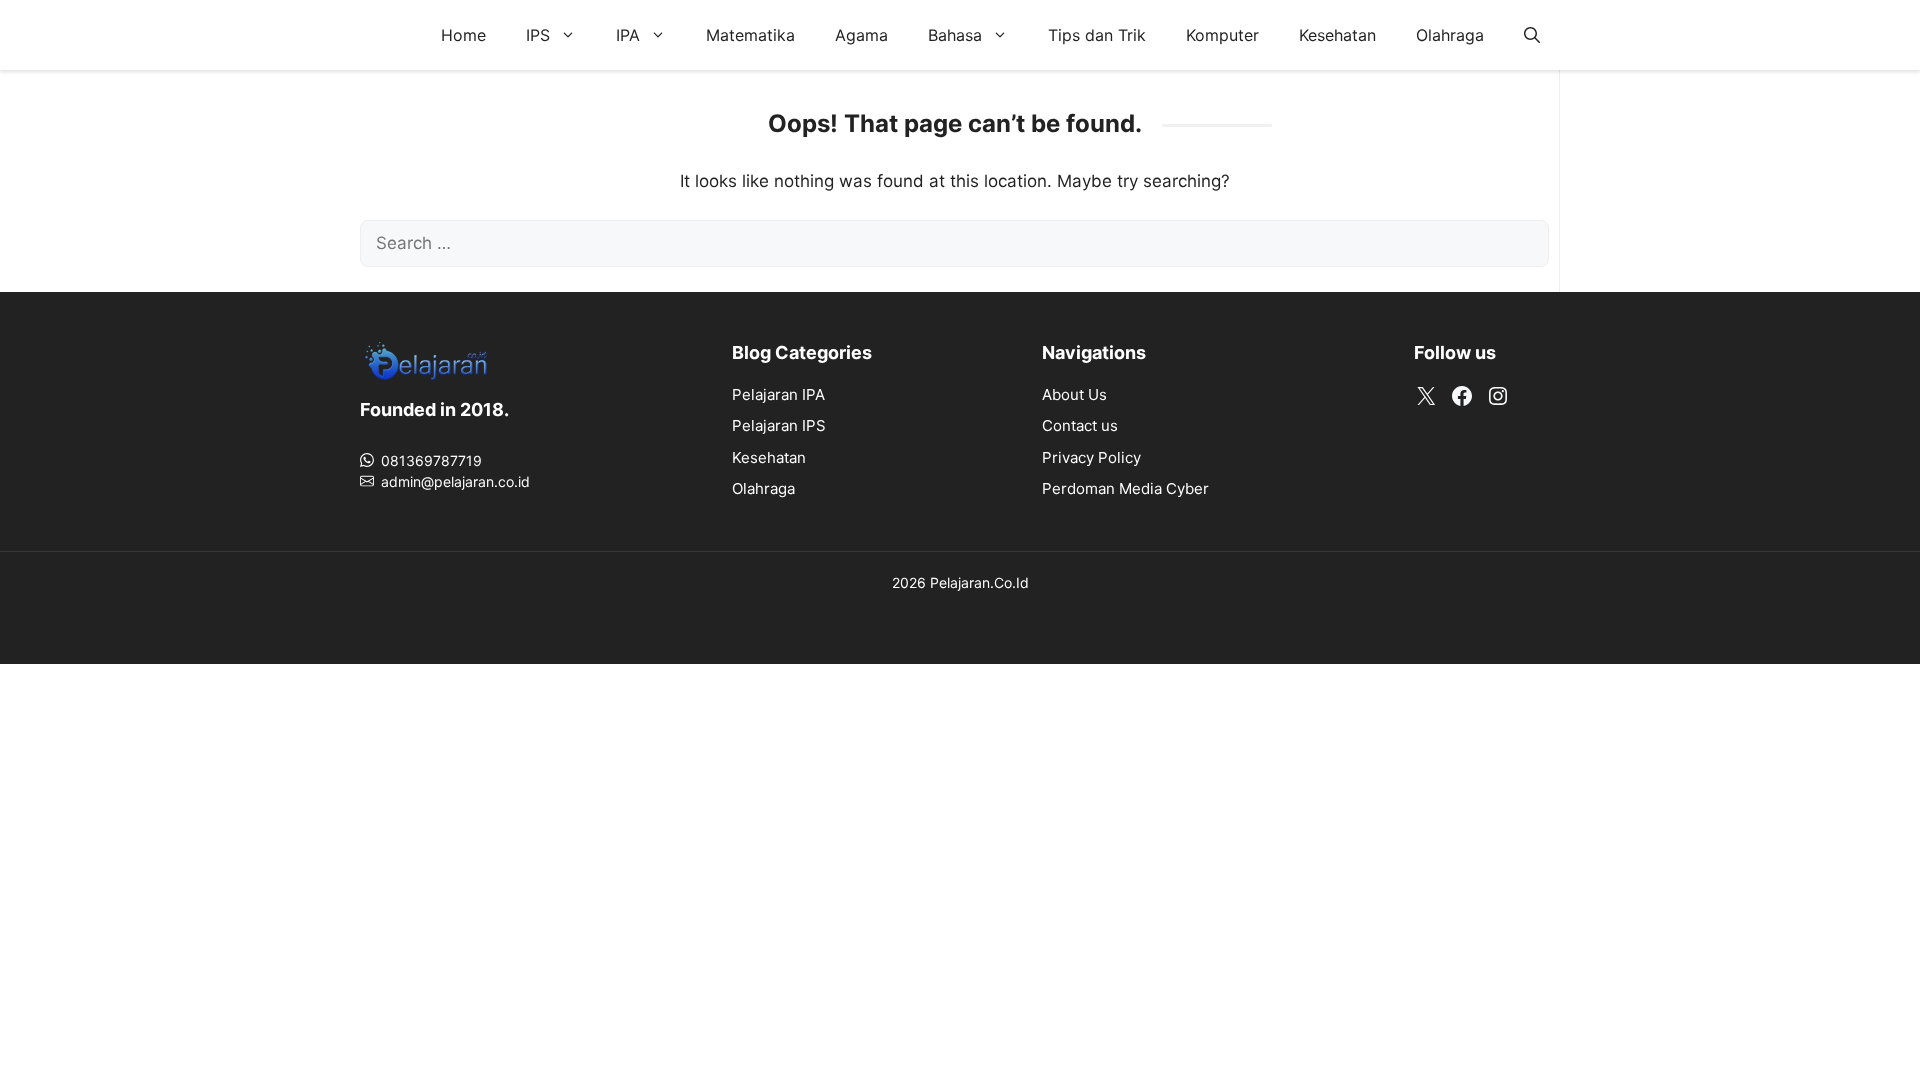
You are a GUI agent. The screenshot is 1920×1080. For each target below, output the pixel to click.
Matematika (750, 35)
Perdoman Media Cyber (1125, 488)
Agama (861, 35)
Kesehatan (1337, 35)
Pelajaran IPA (778, 394)
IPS (538, 35)
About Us (1074, 394)
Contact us (1080, 425)
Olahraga (1450, 35)
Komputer (1222, 35)
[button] (1532, 35)
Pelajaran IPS (779, 425)
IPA (628, 35)
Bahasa (955, 35)
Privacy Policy (1091, 457)
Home (463, 35)
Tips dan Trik (1097, 35)
